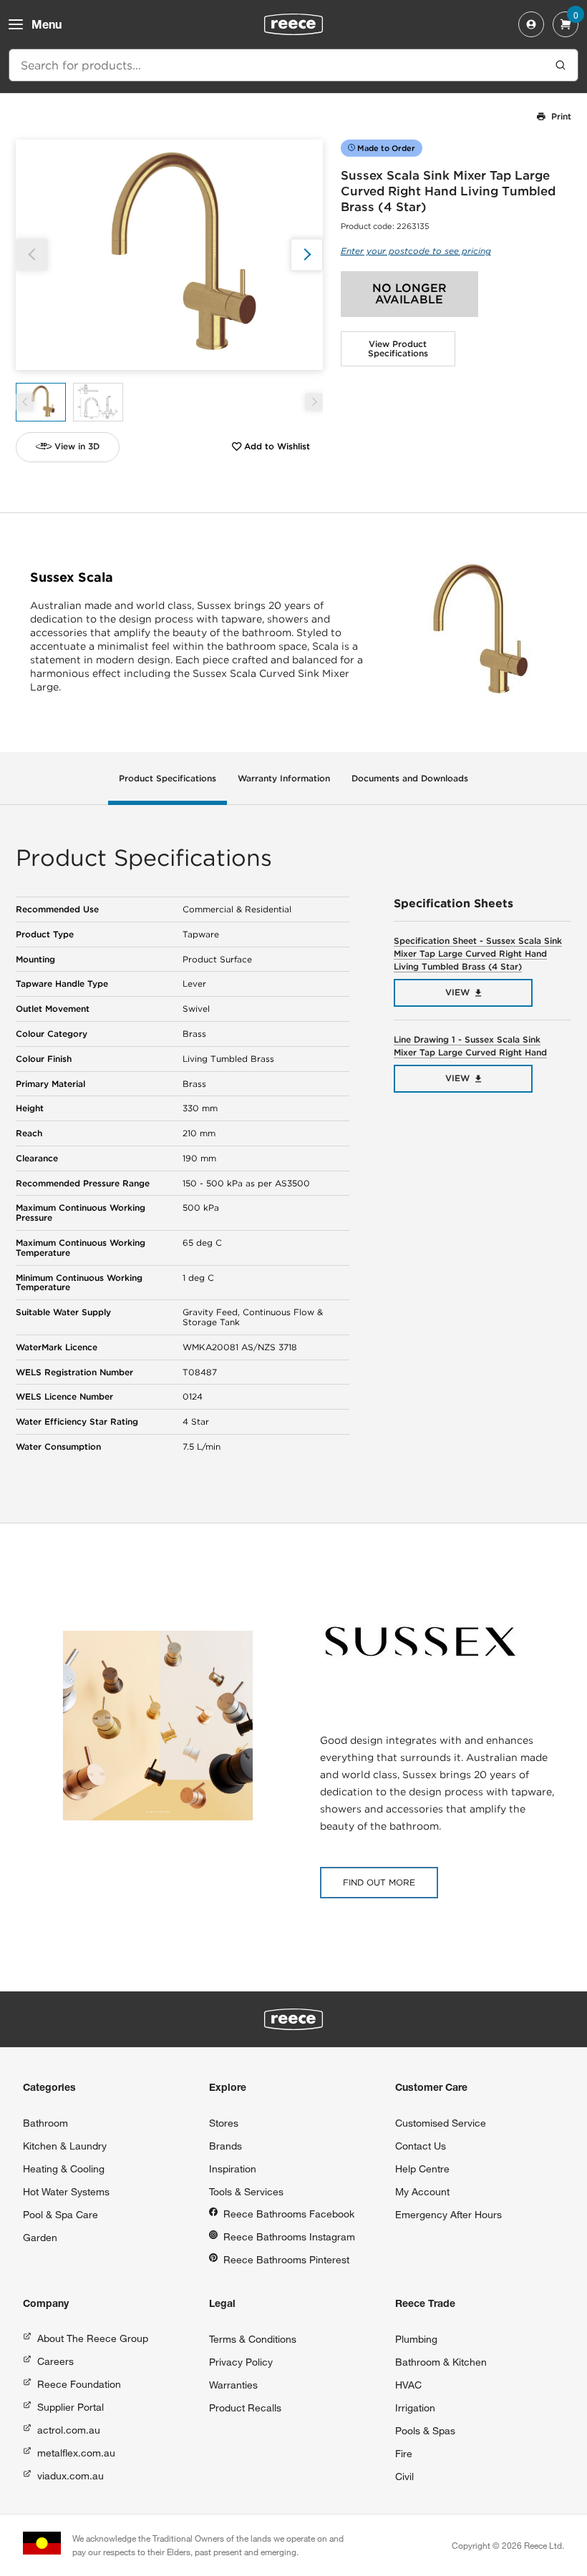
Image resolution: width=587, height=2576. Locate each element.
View (457, 992)
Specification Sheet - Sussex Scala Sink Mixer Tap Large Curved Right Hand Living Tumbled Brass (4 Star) (478, 953)
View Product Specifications (398, 349)
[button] (307, 254)
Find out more (379, 1882)
